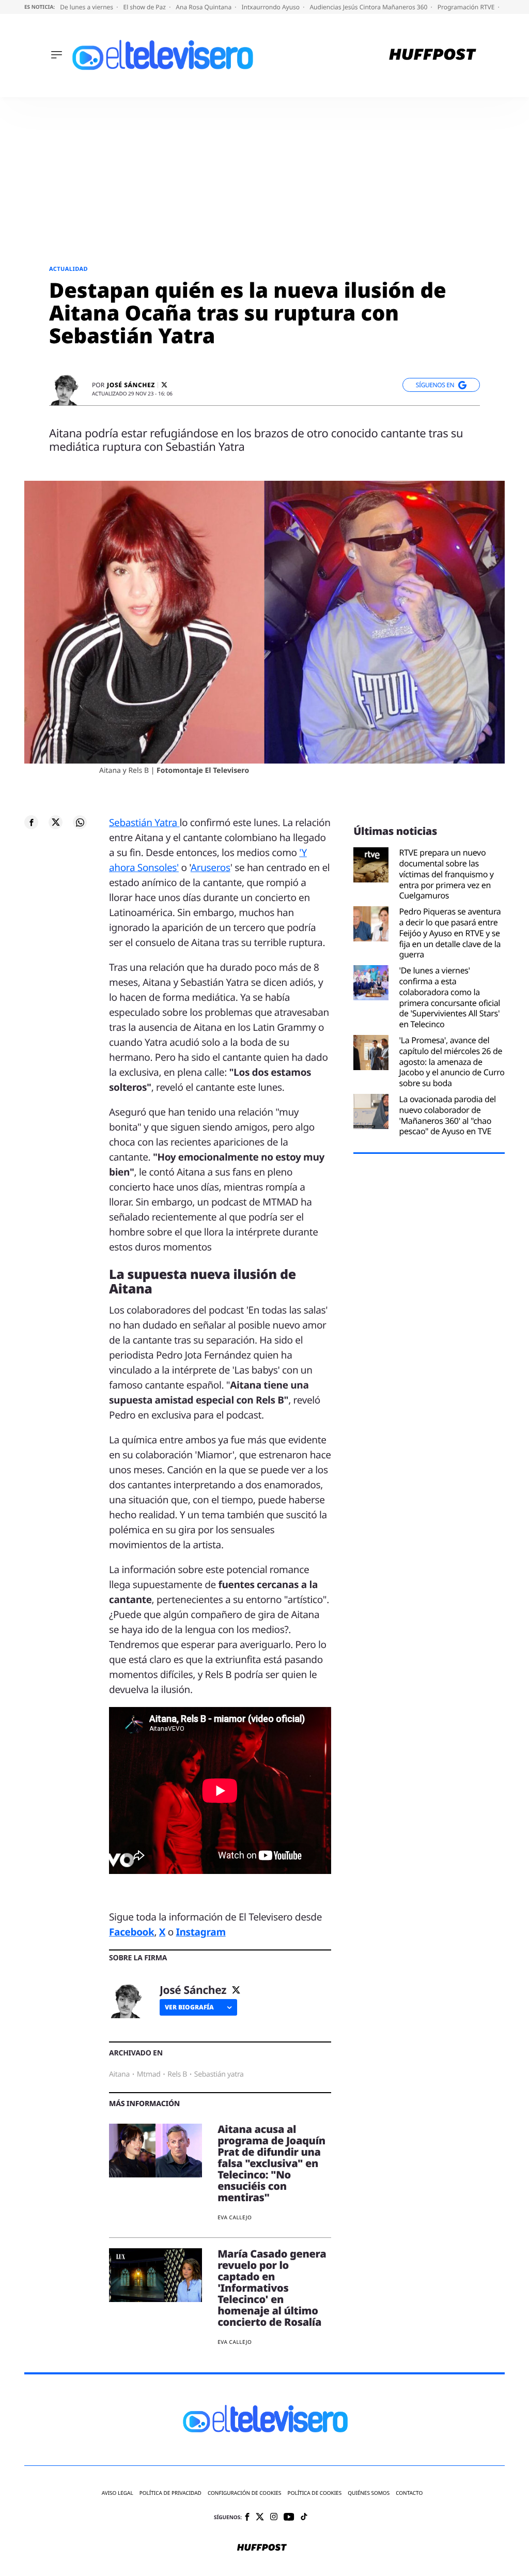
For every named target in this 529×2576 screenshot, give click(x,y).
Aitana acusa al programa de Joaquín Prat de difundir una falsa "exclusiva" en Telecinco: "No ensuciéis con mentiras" (271, 2163)
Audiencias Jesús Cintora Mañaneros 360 (369, 7)
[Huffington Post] (433, 56)
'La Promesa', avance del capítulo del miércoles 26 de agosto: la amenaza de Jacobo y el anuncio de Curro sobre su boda (452, 1062)
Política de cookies (315, 2493)
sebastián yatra (219, 2074)
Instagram (200, 1932)
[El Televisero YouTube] (289, 2517)
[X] (164, 385)
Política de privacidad (170, 2493)
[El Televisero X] (260, 2518)
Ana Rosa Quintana (204, 7)
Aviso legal (118, 2493)
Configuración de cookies (245, 2493)
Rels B (177, 2074)
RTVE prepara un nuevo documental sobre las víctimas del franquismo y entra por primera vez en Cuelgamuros (446, 874)
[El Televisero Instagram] (274, 2517)
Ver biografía (189, 2007)
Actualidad (68, 269)
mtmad (149, 2074)
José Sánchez (131, 385)
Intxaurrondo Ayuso (271, 7)
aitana (119, 2074)
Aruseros (211, 867)
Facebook (131, 1932)
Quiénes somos (369, 2493)
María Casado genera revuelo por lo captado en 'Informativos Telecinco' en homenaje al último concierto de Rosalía (272, 2288)
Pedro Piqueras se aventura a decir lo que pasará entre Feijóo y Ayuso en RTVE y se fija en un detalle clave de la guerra (450, 933)
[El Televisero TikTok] (304, 2517)
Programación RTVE (467, 7)
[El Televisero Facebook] (247, 2518)
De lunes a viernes (87, 7)
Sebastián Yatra (144, 822)
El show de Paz (145, 7)
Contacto (409, 2493)
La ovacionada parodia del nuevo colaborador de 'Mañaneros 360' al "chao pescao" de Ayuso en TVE (447, 1115)
